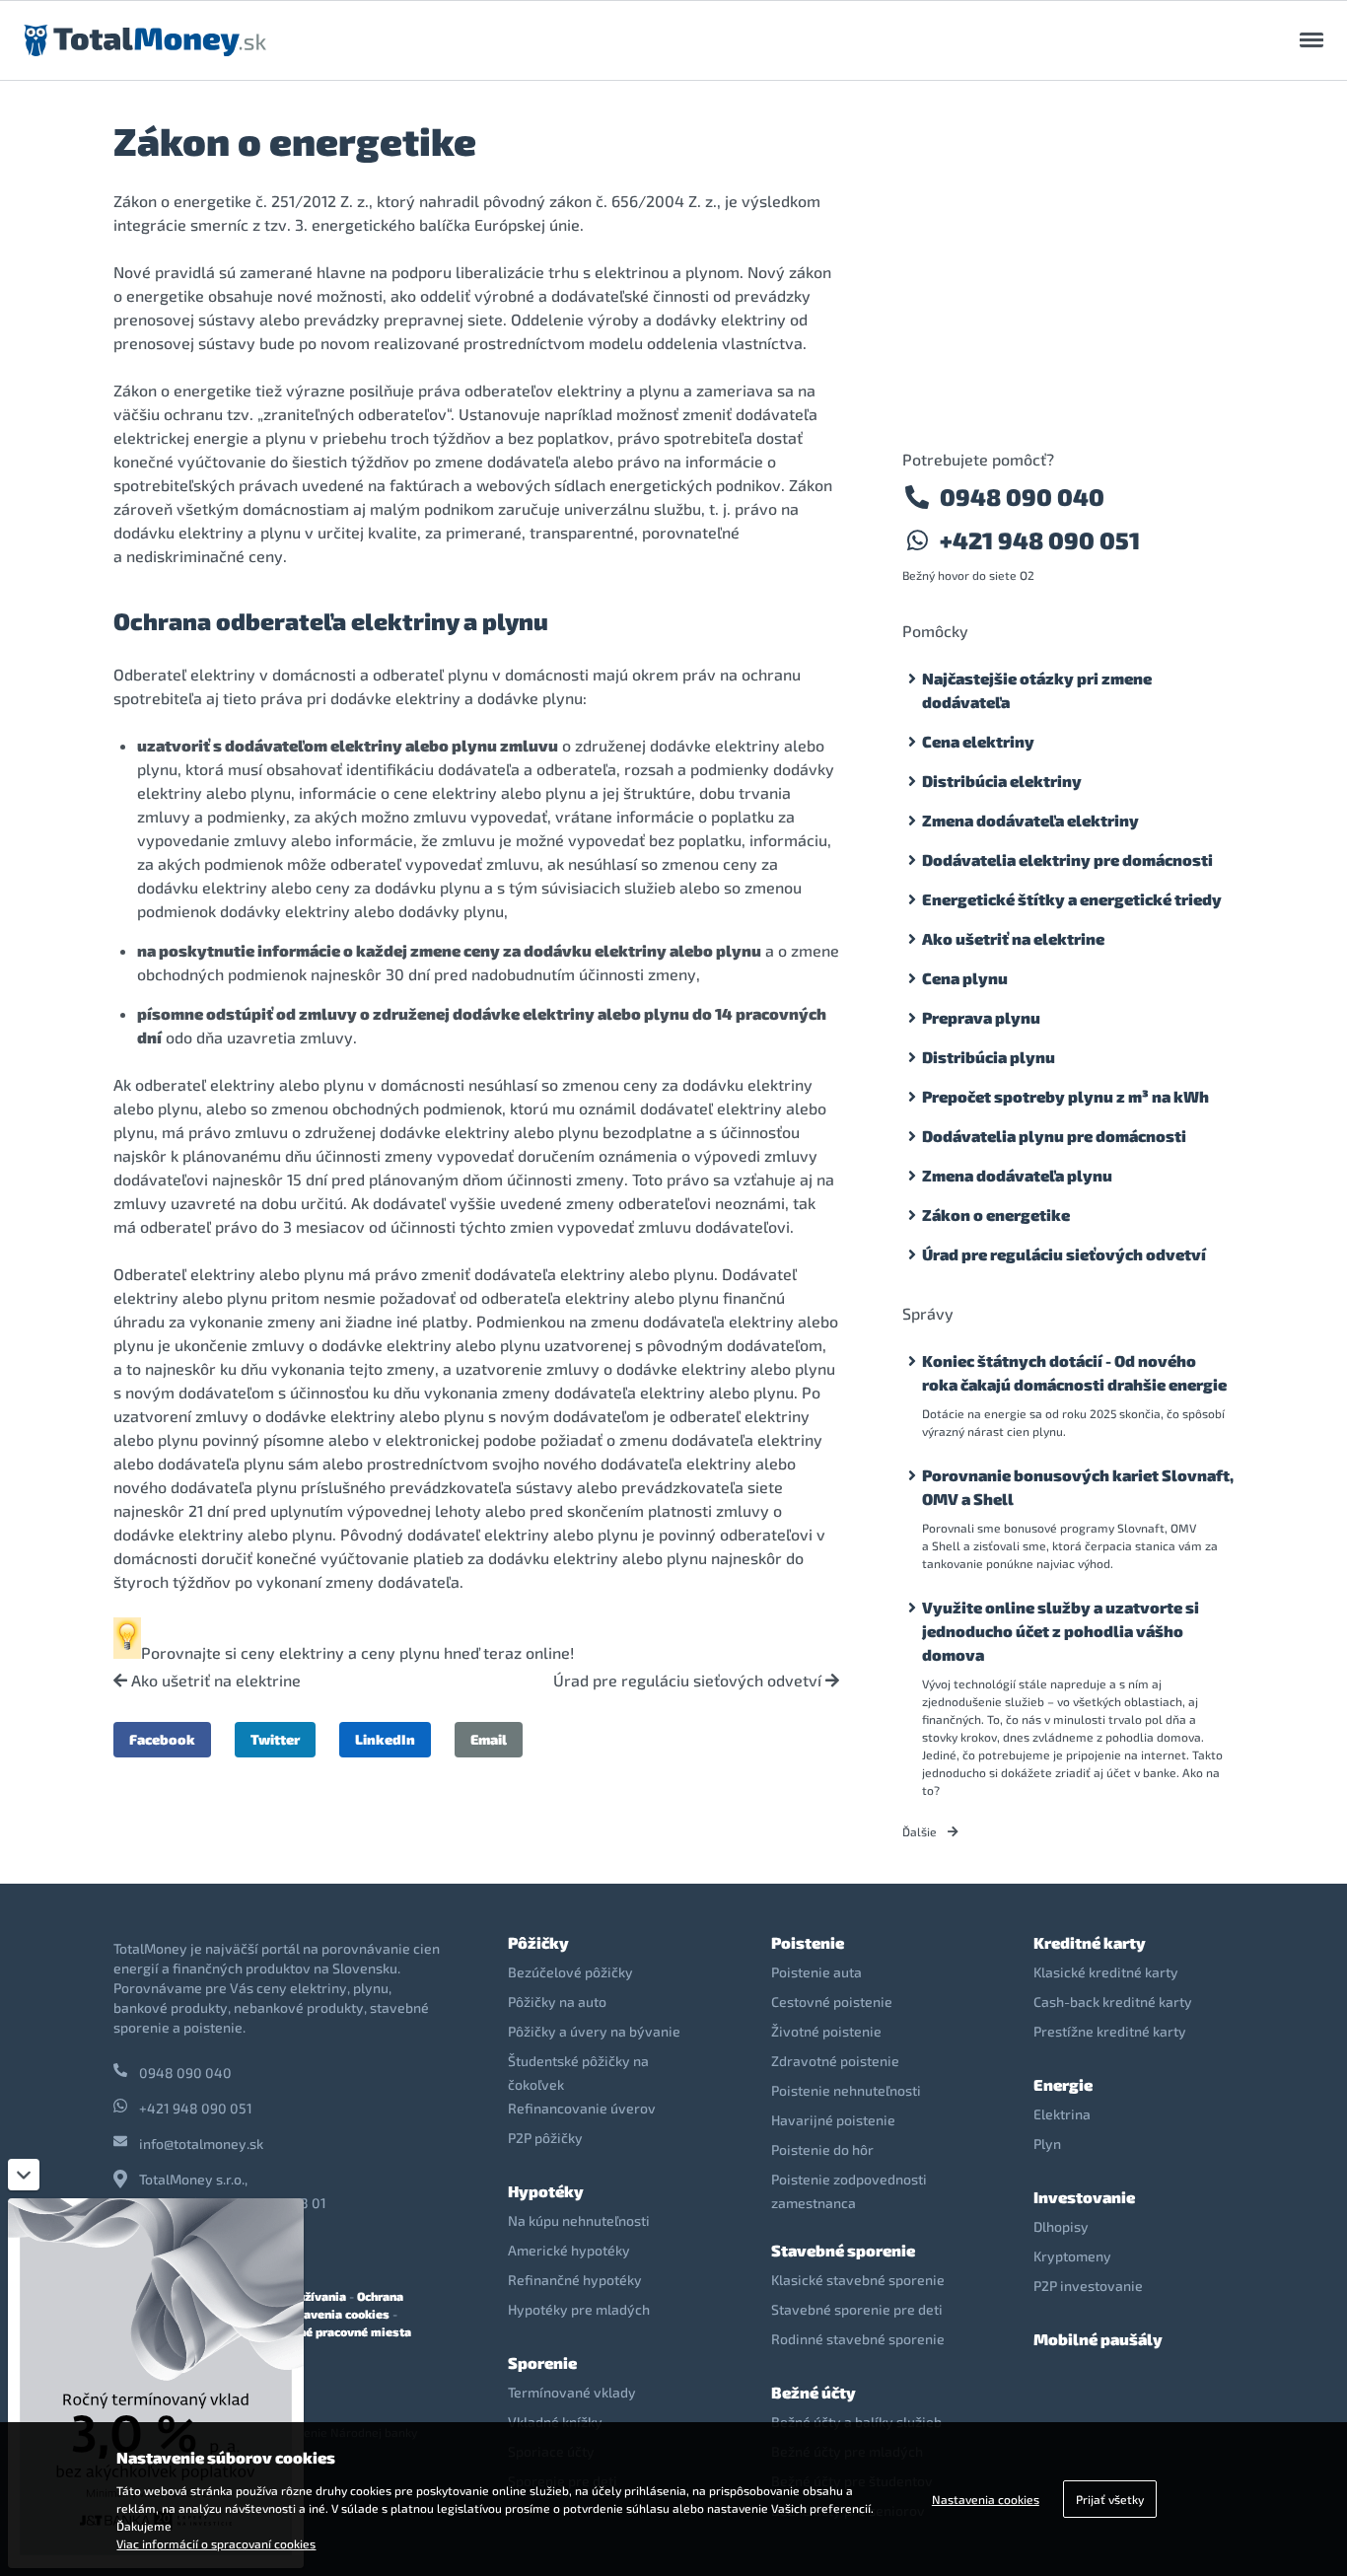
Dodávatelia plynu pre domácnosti (1054, 1136)
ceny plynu (400, 1652)
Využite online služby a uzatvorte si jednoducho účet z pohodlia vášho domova (1061, 1631)
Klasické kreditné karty (1106, 1972)
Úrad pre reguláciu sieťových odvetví (689, 1681)
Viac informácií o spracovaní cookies (216, 2543)
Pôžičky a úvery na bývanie (594, 2031)
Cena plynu (965, 978)
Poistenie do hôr (822, 2149)
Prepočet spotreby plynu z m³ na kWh (1065, 1096)
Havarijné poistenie (833, 2120)
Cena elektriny (978, 741)
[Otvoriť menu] (1312, 40)
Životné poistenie (826, 2031)
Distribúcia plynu (989, 1057)
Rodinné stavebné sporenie (858, 2339)
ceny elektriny (292, 1652)
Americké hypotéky (569, 2250)
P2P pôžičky (545, 2138)
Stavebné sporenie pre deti (857, 2309)
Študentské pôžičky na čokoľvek (578, 2073)
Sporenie (542, 2362)
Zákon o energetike (996, 1215)
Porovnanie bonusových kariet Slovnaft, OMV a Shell (1078, 1487)
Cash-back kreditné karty (1113, 2002)
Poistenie (808, 1942)
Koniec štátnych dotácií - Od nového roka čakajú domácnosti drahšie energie (1074, 1372)
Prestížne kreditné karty (1110, 2031)
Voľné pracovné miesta (346, 2331)
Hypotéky (546, 2191)
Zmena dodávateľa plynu (1017, 1175)
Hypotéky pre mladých (579, 2309)
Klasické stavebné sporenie (858, 2280)
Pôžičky (538, 1942)
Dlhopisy (1061, 2226)
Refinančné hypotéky (575, 2280)
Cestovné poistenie (832, 2002)
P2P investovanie (1088, 2286)
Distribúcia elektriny (1002, 781)
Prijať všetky (1110, 2499)
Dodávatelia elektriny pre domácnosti (1067, 859)
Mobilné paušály (1098, 2339)
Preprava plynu (981, 1017)
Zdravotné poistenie (835, 2061)
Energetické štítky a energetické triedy (1072, 899)
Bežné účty (814, 2392)
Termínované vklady (572, 2392)
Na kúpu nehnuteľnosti (579, 2220)
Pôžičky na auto (557, 2002)
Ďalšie (921, 1831)
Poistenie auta (816, 1972)
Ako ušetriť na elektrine (214, 1681)
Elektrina (1062, 2114)
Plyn (1047, 2144)
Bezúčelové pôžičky (570, 1972)
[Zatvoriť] (24, 2175)
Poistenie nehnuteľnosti (846, 2090)
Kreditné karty (1090, 1942)
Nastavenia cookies (333, 2314)
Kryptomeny (1072, 2256)
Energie (1063, 2084)
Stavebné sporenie (843, 2250)
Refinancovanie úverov (582, 2108)
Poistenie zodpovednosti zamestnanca (849, 2191)
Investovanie (1084, 2197)
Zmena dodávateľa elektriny (1030, 820)
